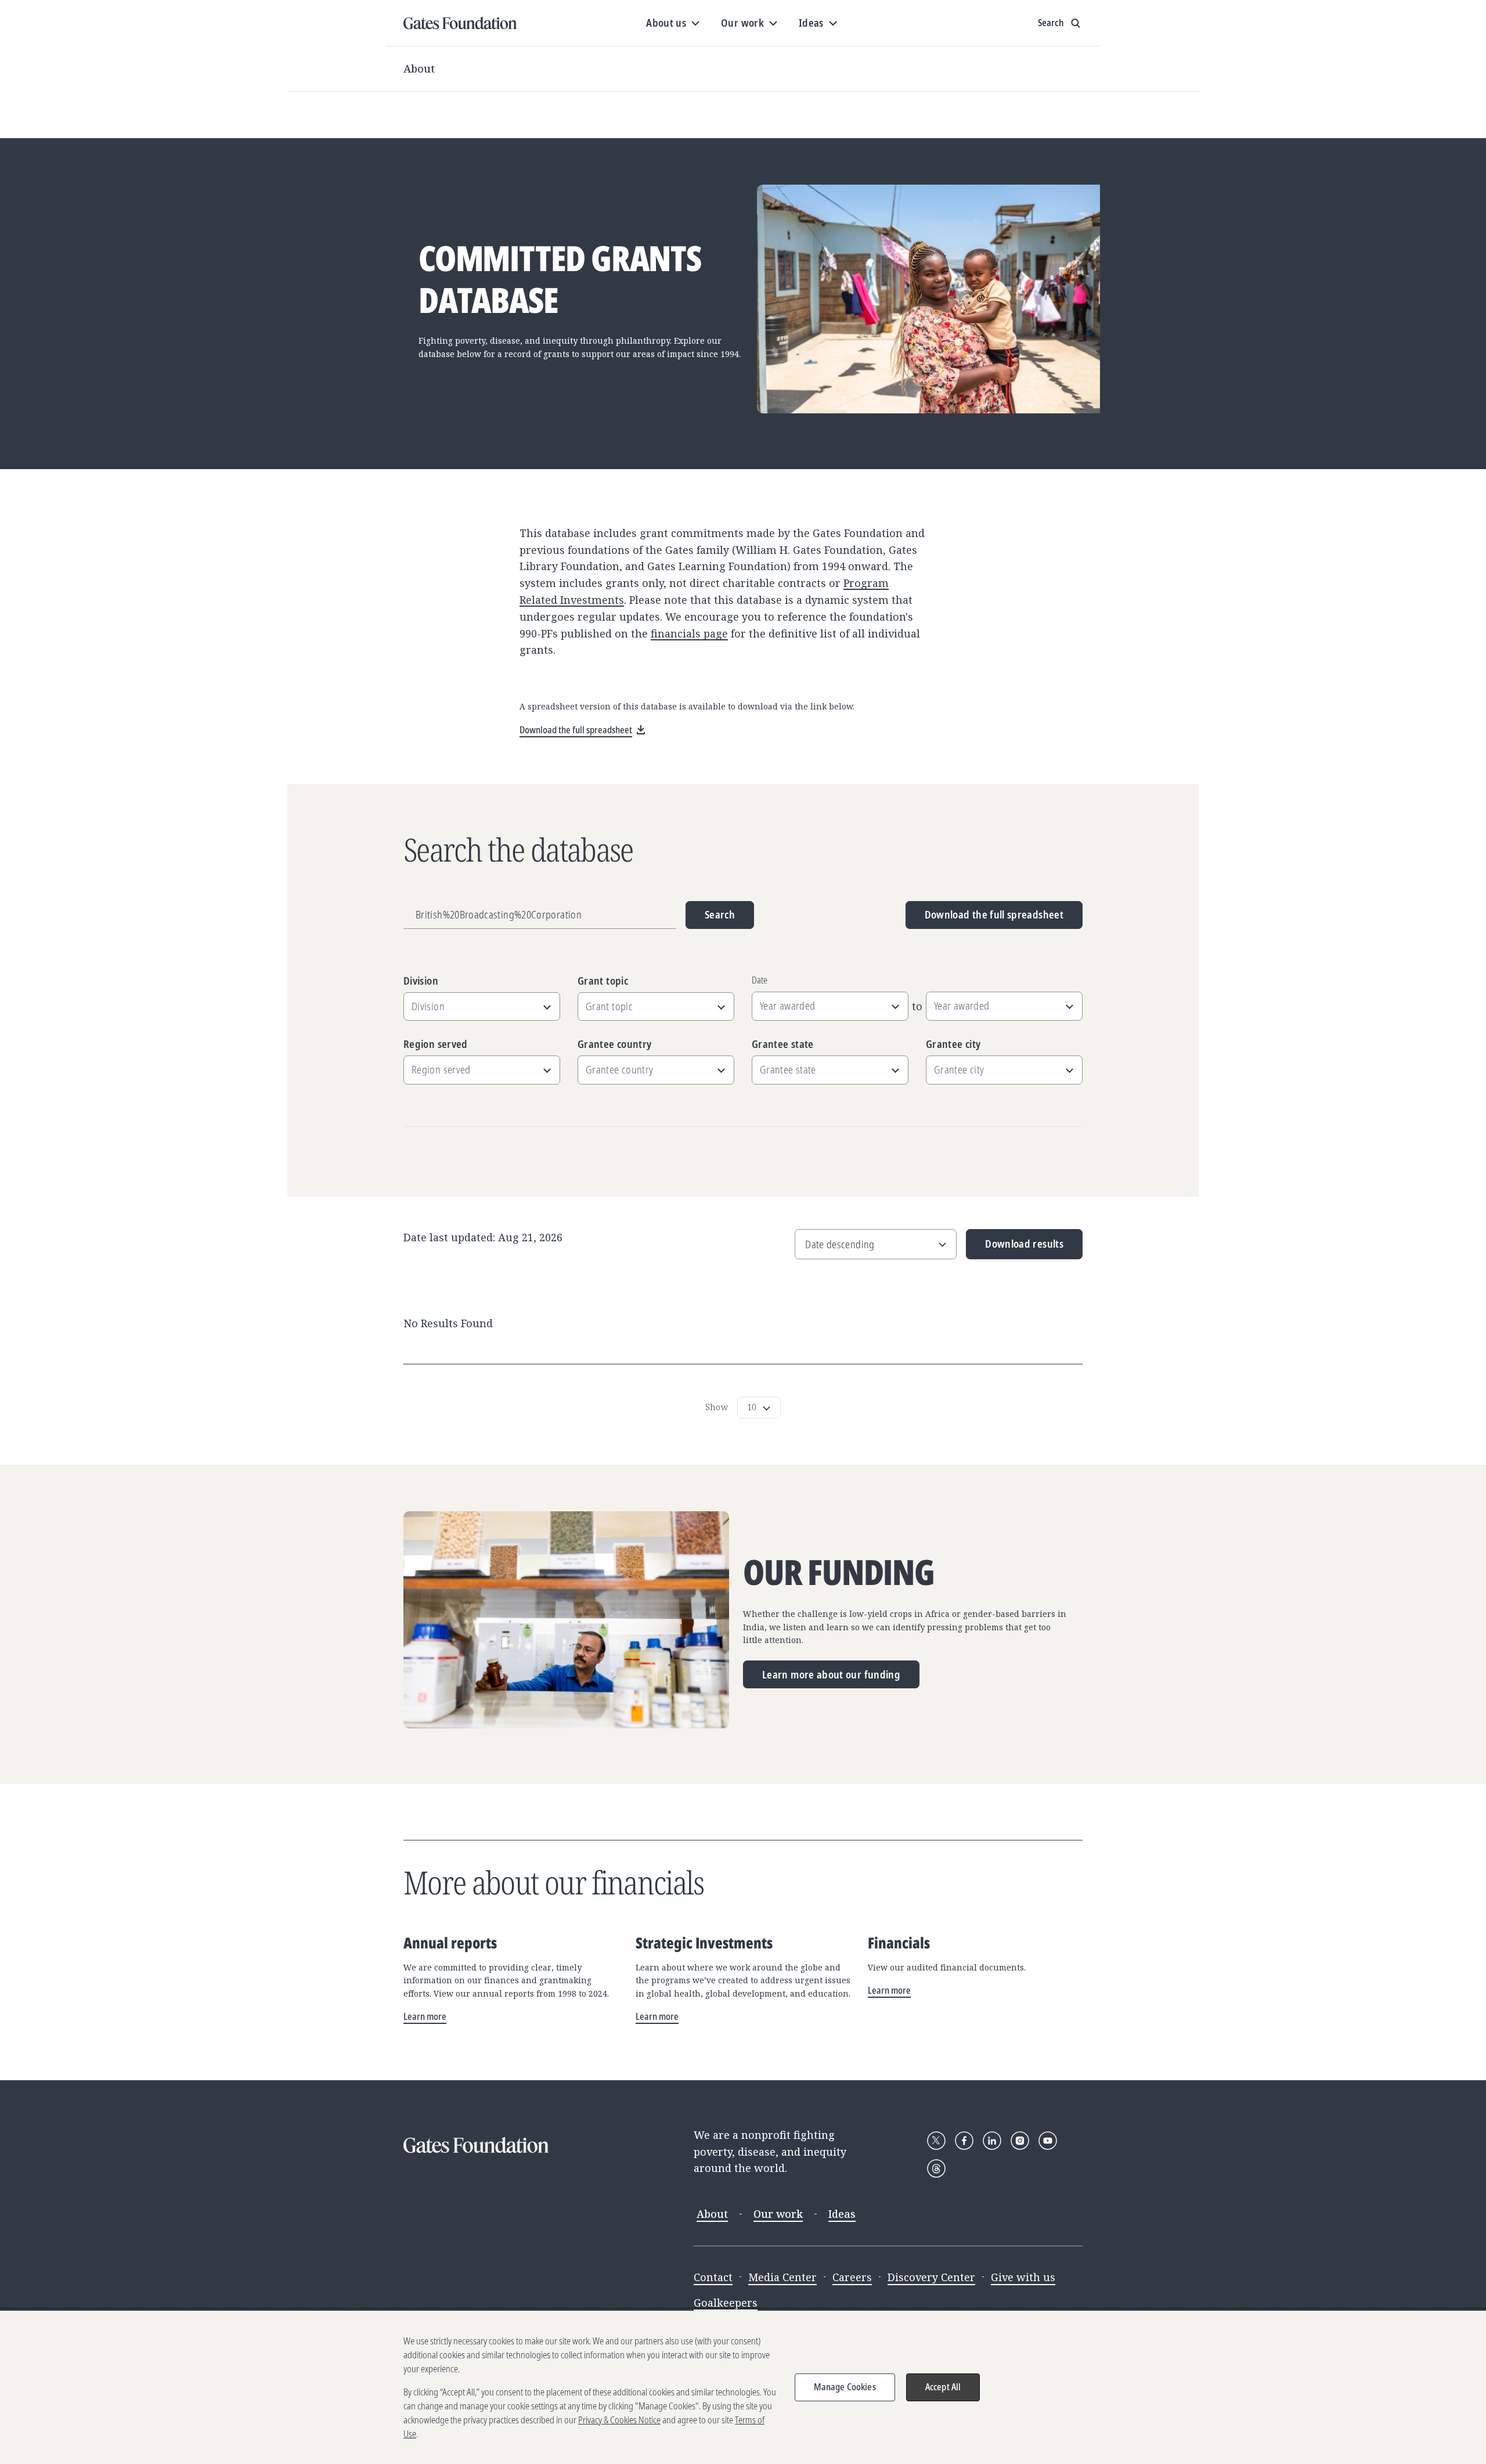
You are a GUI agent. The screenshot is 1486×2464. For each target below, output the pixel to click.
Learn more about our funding (831, 1674)
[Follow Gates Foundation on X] (936, 2141)
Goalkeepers (726, 2303)
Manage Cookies (845, 2387)
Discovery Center (931, 2277)
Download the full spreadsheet (994, 914)
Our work (778, 2214)
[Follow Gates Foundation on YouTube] (1048, 2141)
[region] (743, 2387)
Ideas (842, 2214)
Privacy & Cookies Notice (619, 2420)
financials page (689, 633)
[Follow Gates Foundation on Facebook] (964, 2141)
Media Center (782, 2277)
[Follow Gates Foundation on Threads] (936, 2168)
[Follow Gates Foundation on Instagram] (1020, 2141)
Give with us (1023, 2277)
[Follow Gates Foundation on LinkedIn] (992, 2141)
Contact (713, 2277)
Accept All (943, 2387)
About (419, 69)
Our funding (839, 1572)
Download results (1015, 1248)
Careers (852, 2277)
